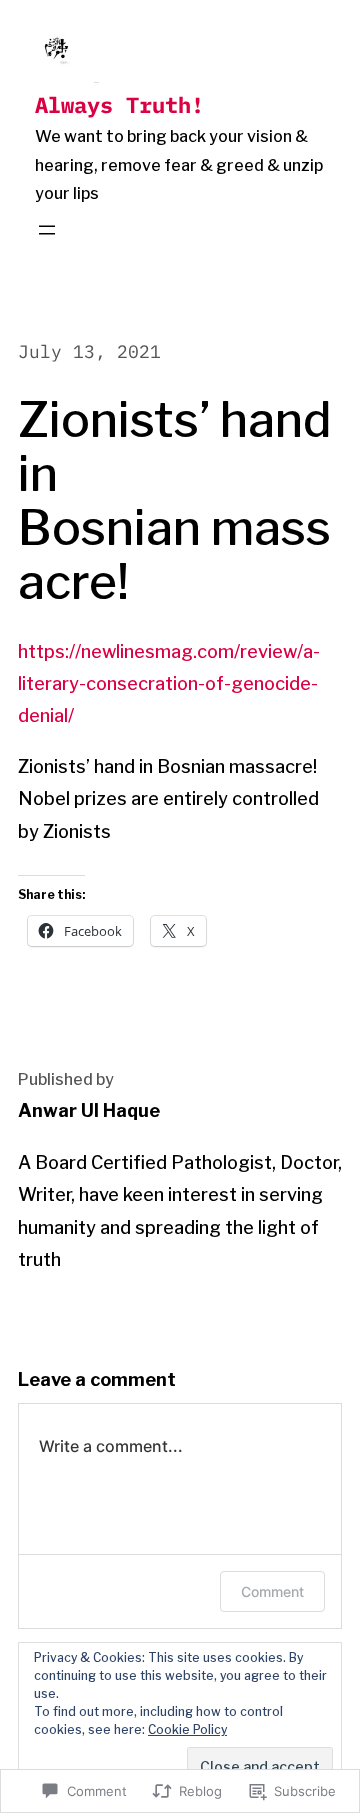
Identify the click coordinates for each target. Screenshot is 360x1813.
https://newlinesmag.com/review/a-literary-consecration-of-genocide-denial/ (169, 684)
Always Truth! (119, 104)
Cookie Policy (187, 1729)
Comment (272, 1591)
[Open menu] (47, 230)
